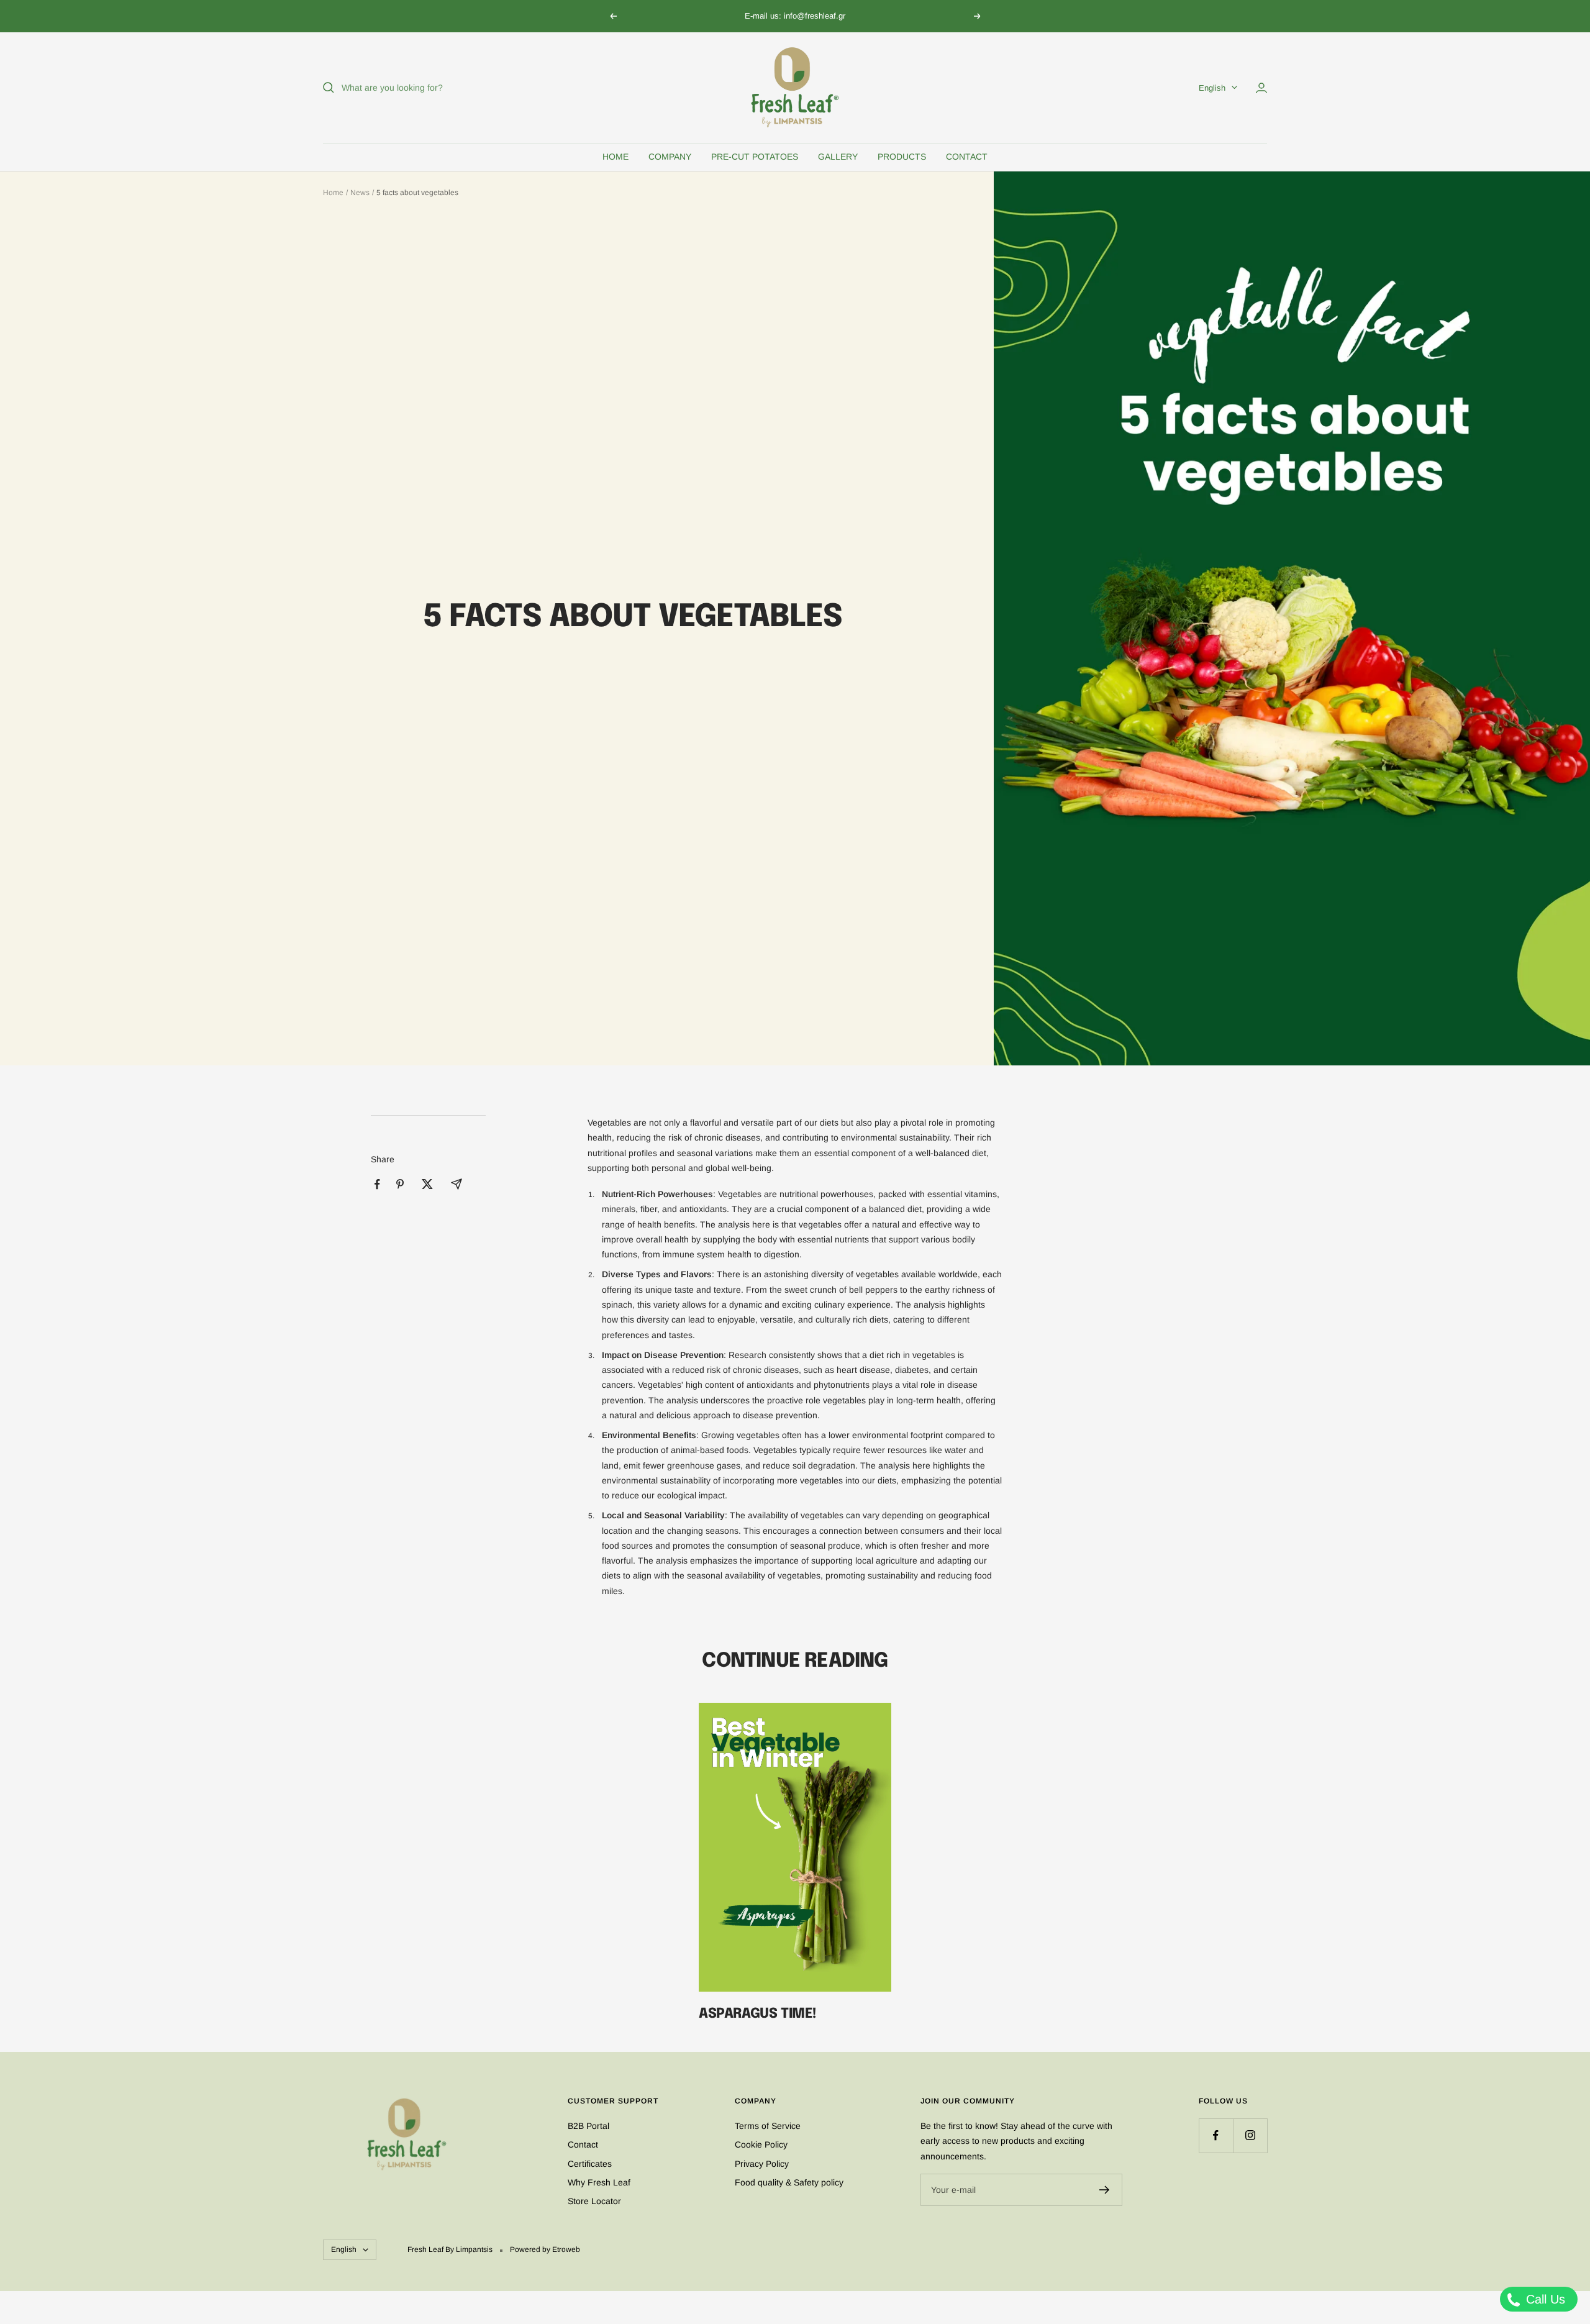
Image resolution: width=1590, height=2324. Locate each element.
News (360, 193)
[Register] (1105, 2190)
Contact (583, 2144)
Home (333, 193)
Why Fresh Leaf (599, 2182)
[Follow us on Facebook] (1216, 2135)
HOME (616, 157)
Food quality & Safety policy (789, 2182)
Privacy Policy (762, 2164)
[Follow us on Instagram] (1250, 2135)
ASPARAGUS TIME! (758, 2014)
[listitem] (377, 1184)
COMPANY (670, 157)
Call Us (1544, 2299)
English (1212, 88)
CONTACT (967, 157)
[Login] (1261, 88)
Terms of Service (768, 2126)
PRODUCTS (902, 157)
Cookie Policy (761, 2144)
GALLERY (838, 157)
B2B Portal (588, 2126)
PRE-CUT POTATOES (755, 157)
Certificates (590, 2164)
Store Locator (594, 2201)
